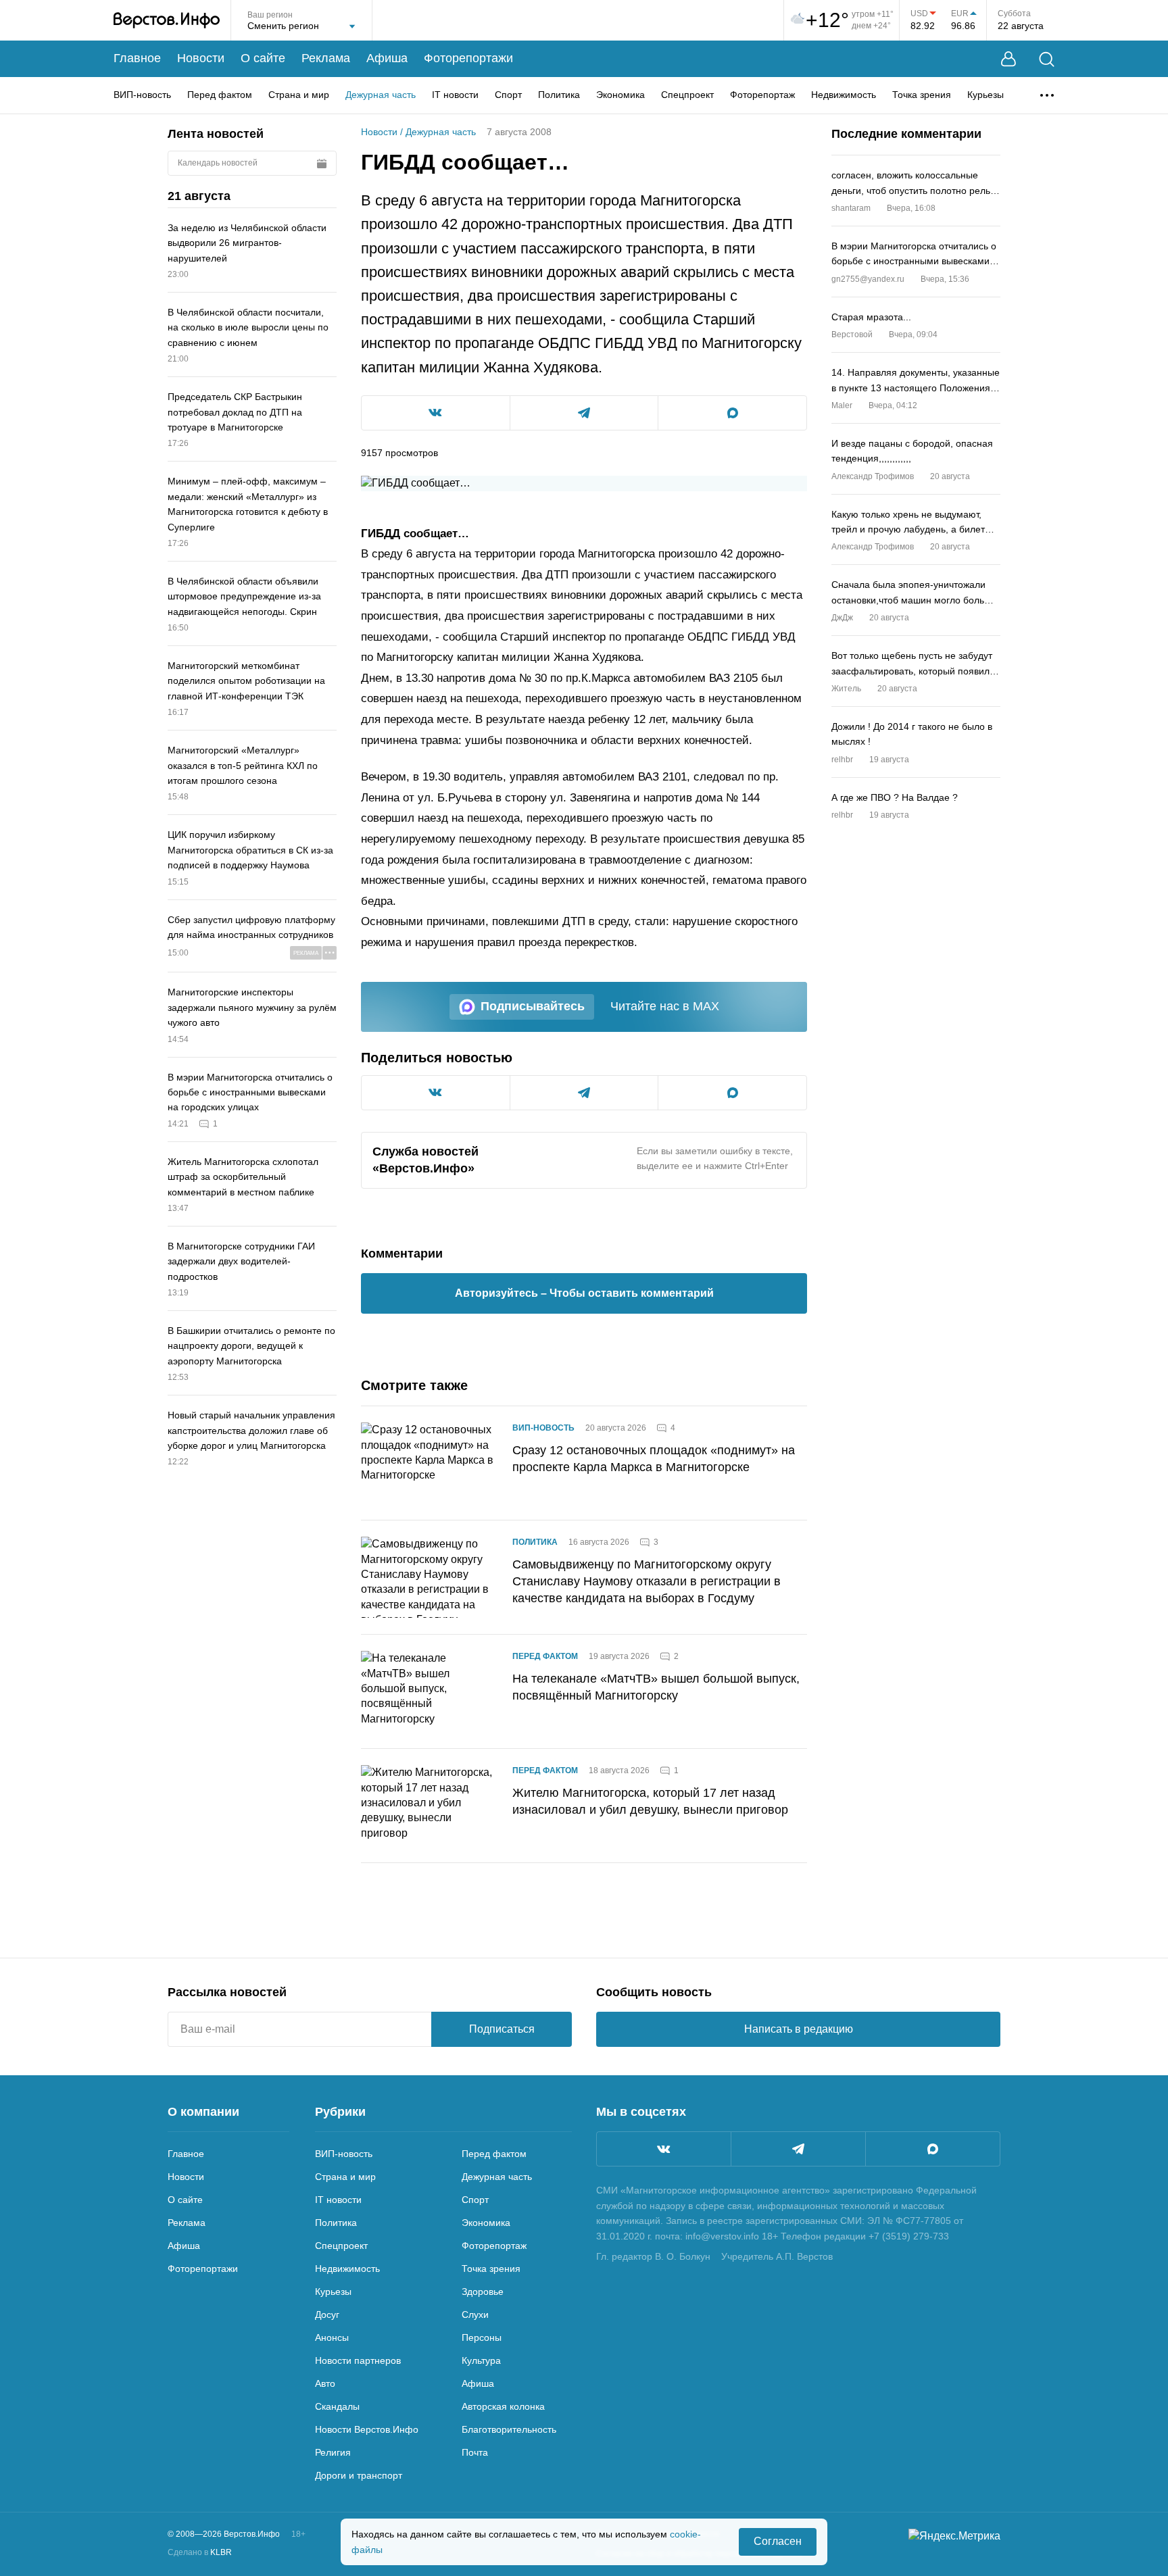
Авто (325, 2383)
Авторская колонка (503, 2406)
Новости (201, 58)
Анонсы (332, 2337)
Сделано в (200, 2552)
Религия (333, 2452)
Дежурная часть (381, 95)
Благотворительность (509, 2429)
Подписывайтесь (533, 1006)
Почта (475, 2452)
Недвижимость (844, 95)
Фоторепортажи (468, 58)
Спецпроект (687, 95)
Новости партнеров (358, 2360)
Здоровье (483, 2292)
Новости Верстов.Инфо (367, 2429)
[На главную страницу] (167, 20)
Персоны (482, 2337)
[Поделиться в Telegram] (584, 413)
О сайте (263, 58)
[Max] (933, 2149)
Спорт (508, 95)
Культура (481, 2360)
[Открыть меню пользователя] (1008, 59)
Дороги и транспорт (359, 2475)
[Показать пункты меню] (1047, 95)
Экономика (620, 95)
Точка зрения (922, 95)
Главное (137, 58)
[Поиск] (1047, 59)
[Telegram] (798, 2149)
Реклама (326, 58)
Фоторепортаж (762, 95)
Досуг (327, 2314)
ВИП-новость (142, 95)
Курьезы (985, 95)
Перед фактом (220, 95)
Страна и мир (299, 95)
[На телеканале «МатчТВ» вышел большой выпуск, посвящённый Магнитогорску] (429, 1691)
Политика (559, 95)
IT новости (455, 95)
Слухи (475, 2314)
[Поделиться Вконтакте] (436, 413)
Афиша (387, 58)
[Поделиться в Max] (732, 413)
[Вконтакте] (664, 2149)
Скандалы (337, 2406)
